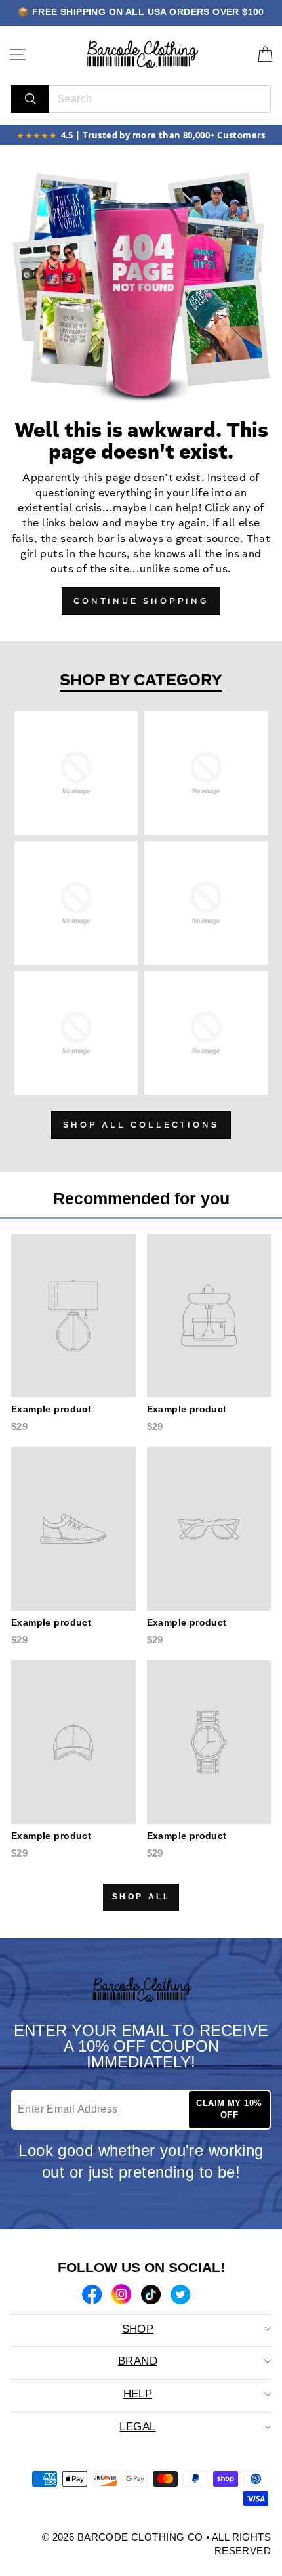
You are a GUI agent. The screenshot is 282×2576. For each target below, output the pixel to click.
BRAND (138, 2361)
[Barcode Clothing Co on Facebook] (92, 2296)
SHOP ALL (141, 1897)
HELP (138, 2394)
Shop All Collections (141, 1125)
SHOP (138, 2329)
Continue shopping (141, 602)
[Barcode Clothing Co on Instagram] (121, 2296)
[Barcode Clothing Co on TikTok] (151, 2296)
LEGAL (137, 2427)
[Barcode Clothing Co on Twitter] (180, 2296)
